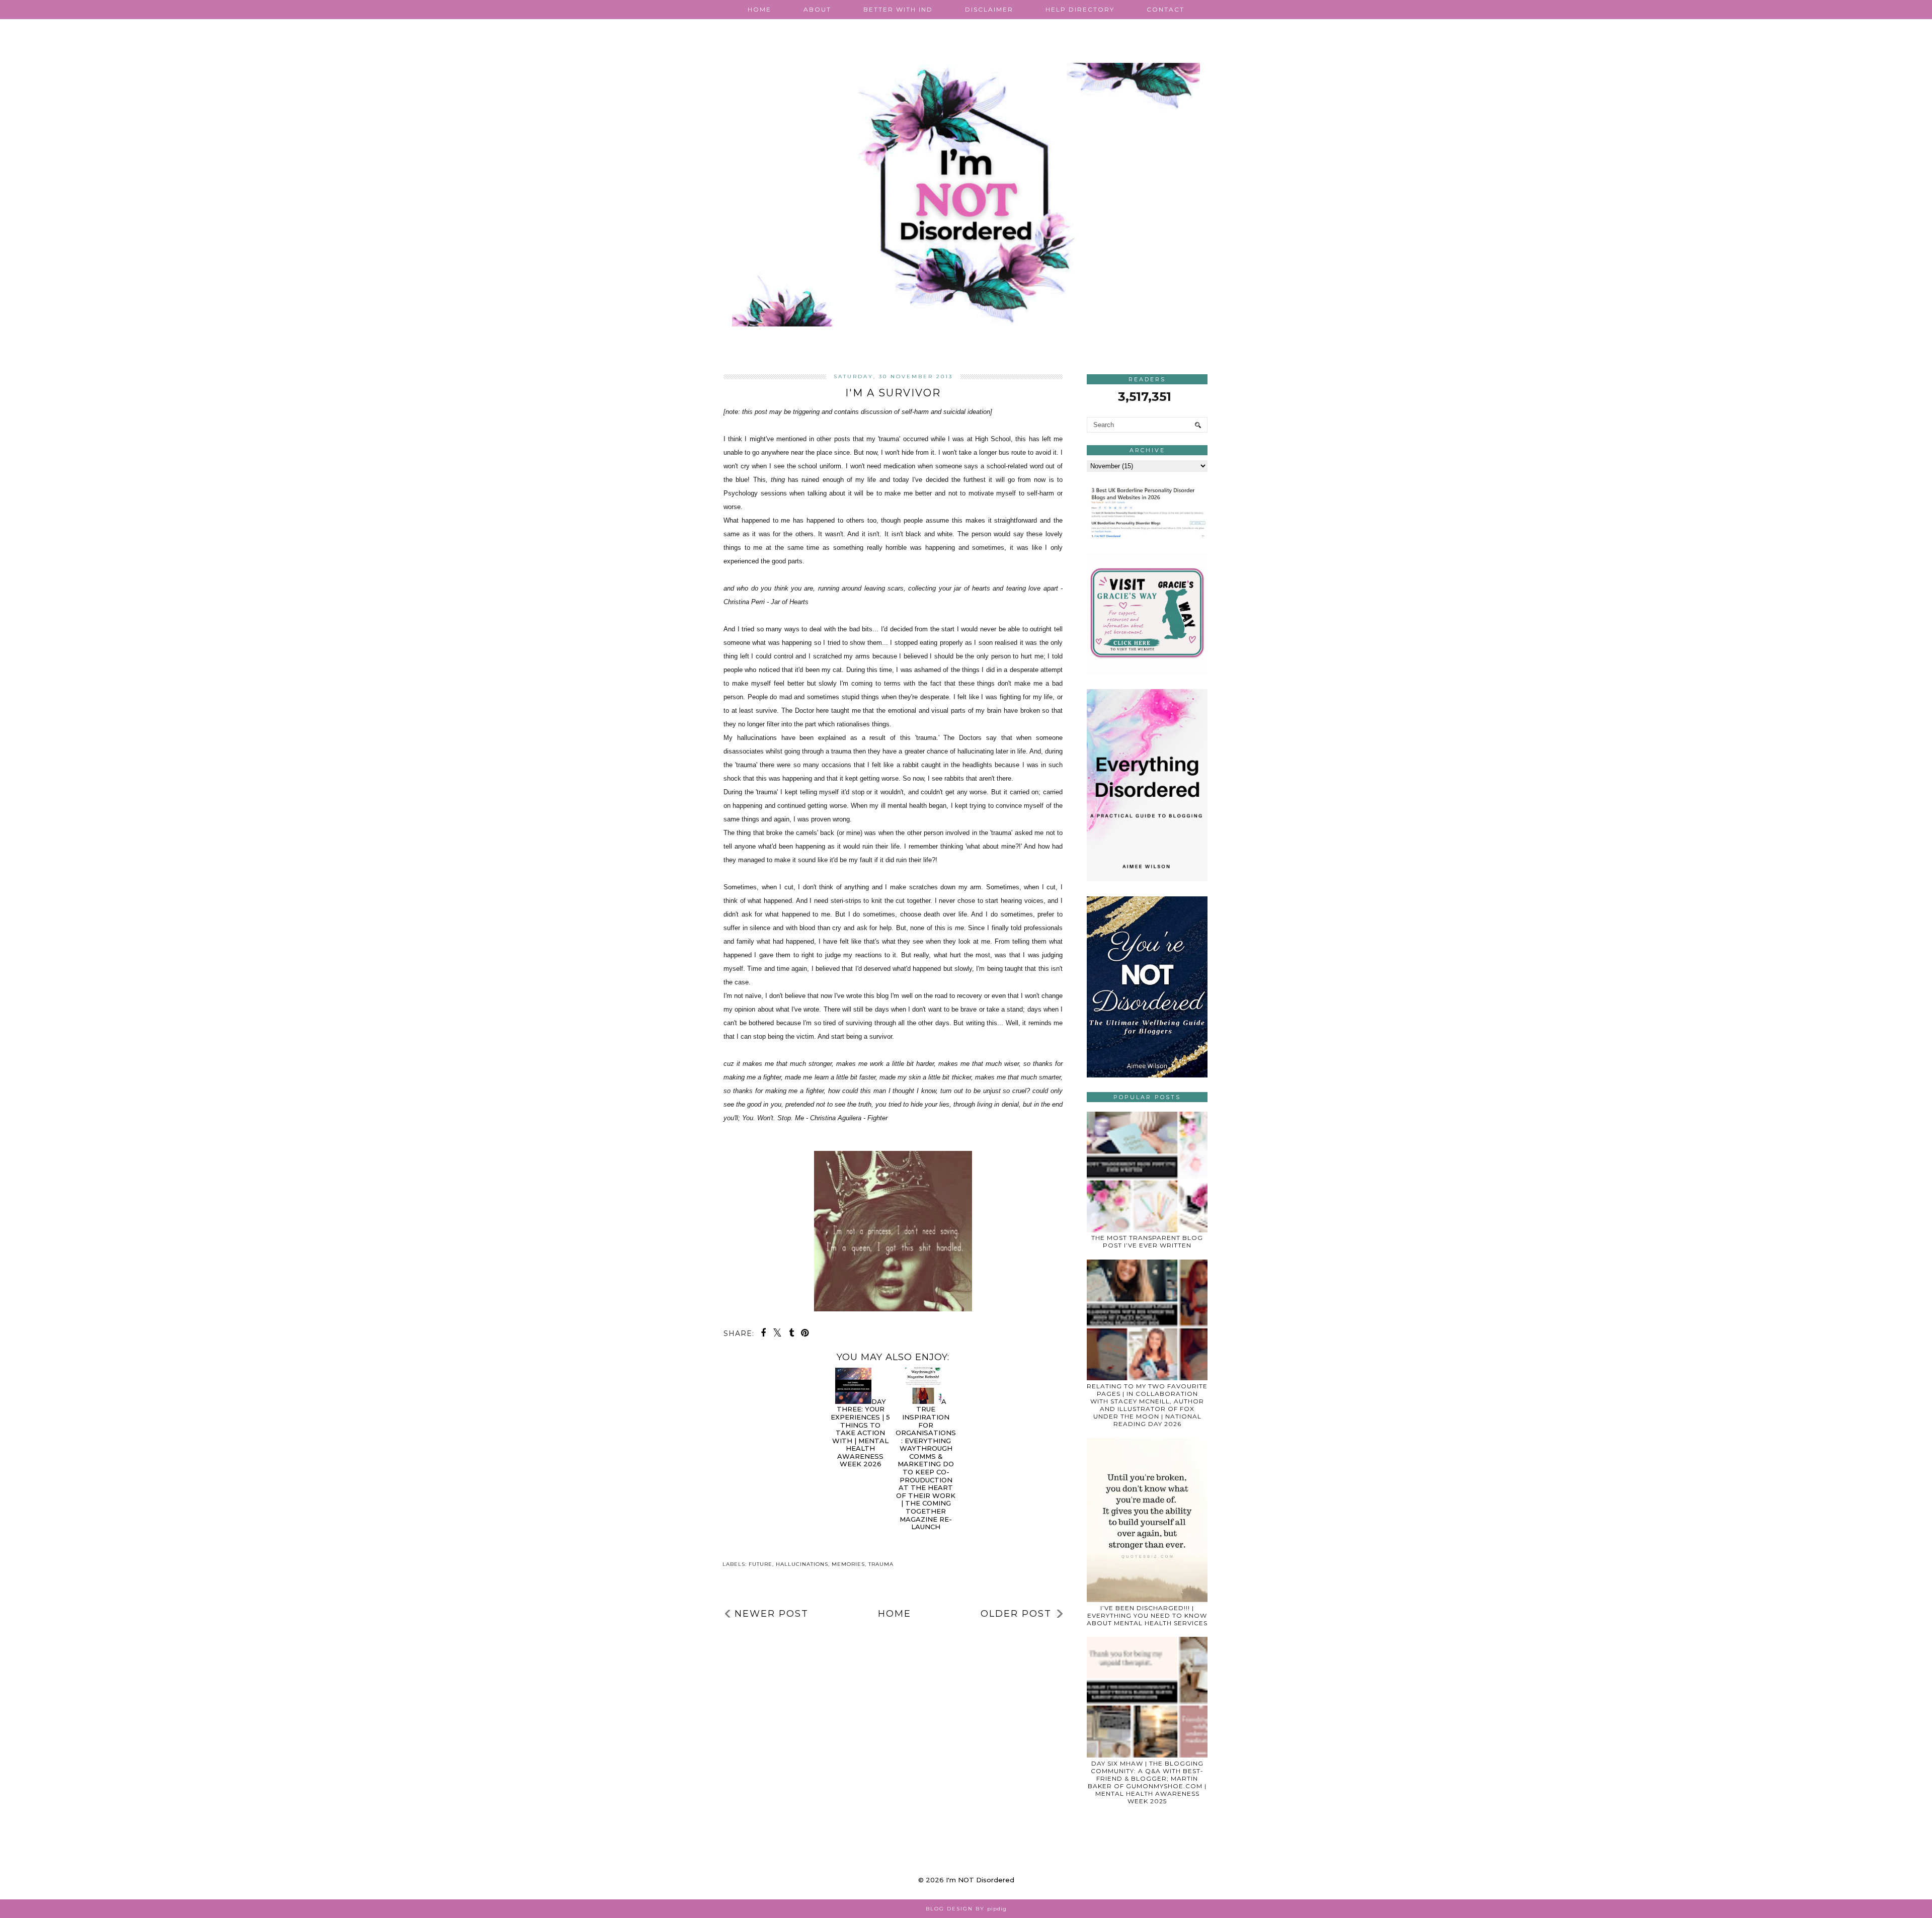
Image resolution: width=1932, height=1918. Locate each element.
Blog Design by (966, 1909)
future (760, 1564)
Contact (1165, 9)
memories (848, 1564)
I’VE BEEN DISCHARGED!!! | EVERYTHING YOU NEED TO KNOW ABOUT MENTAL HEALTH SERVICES (1147, 1615)
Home (759, 9)
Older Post (1016, 1614)
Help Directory (1080, 9)
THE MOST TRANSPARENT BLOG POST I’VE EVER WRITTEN (1147, 1241)
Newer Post (772, 1614)
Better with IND (898, 9)
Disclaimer (989, 9)
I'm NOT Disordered (980, 1880)
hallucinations (802, 1564)
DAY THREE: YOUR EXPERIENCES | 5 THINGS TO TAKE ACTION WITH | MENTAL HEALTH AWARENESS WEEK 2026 (860, 1433)
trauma (881, 1564)
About (817, 9)
